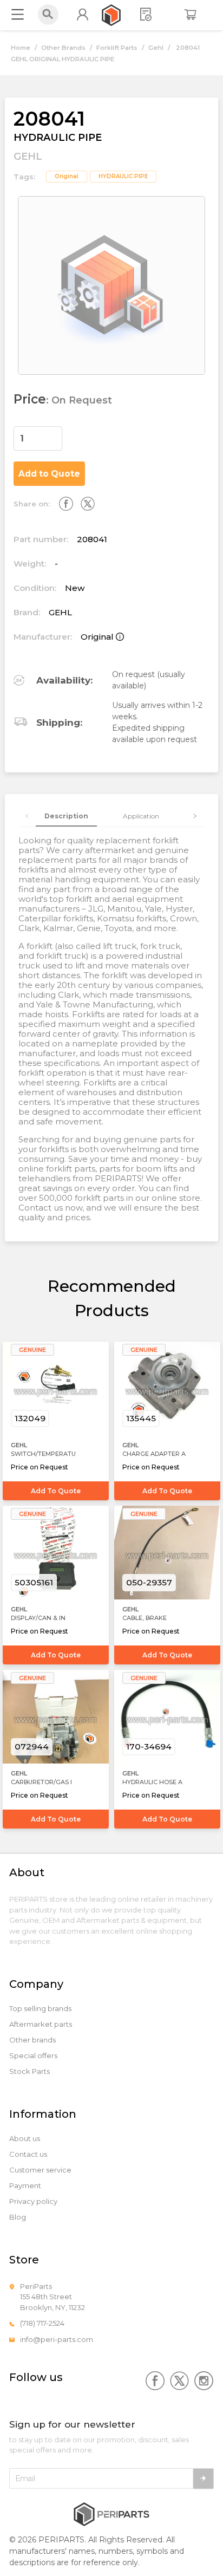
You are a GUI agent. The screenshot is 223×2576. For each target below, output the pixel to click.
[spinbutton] (38, 438)
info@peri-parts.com (57, 2339)
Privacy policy (33, 2201)
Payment (25, 2186)
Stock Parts (29, 2071)
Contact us (28, 2154)
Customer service (40, 2170)
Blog (18, 2217)
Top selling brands (40, 2009)
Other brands (32, 2040)
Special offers (33, 2056)
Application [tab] (141, 816)
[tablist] (112, 816)
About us (25, 2139)
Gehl (156, 48)
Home (21, 48)
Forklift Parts (117, 48)
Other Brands (63, 48)
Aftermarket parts (41, 2024)
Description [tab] (66, 816)
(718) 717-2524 (42, 2323)
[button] (56, 433)
